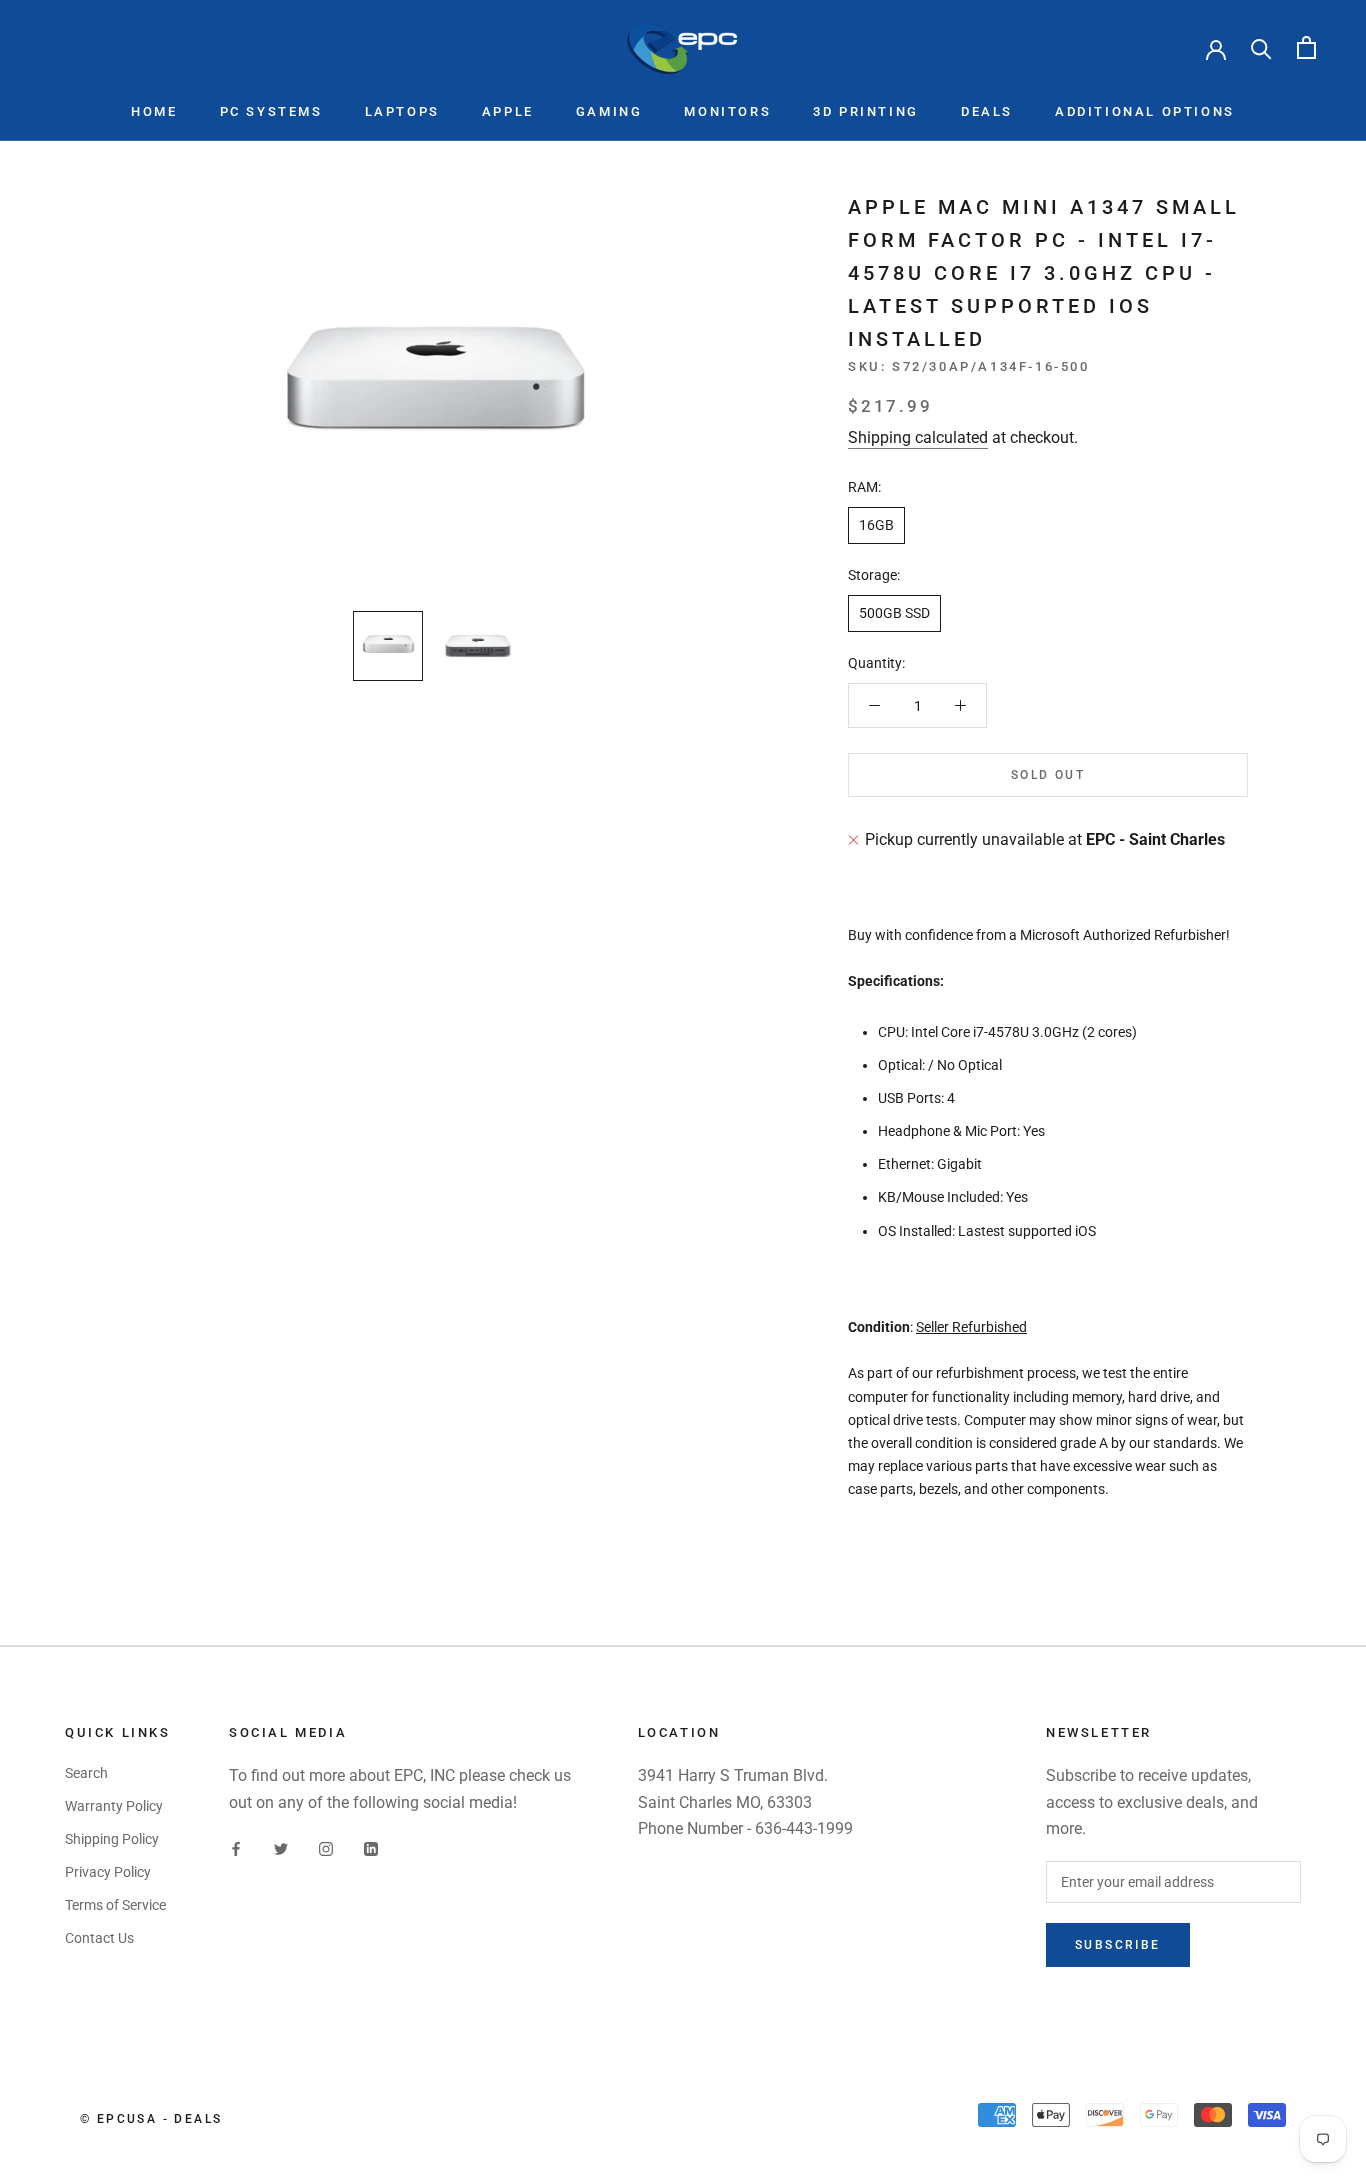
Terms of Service (115, 1905)
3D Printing (866, 111)
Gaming (609, 111)
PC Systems (271, 111)
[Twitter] (281, 1847)
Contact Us (99, 1938)
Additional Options (1145, 111)
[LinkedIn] (371, 1847)
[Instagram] (326, 1847)
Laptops (402, 111)
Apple (508, 111)
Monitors (727, 111)
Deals (987, 111)
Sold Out (1048, 775)
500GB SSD (894, 613)
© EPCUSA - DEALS (151, 2119)
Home (154, 111)
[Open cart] (1306, 47)
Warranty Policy (114, 1806)
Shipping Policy (112, 1839)
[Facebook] (236, 1847)
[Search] (1261, 47)
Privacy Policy (108, 1872)
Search (86, 1773)
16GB (876, 525)
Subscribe (1118, 1945)
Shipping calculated (918, 437)
